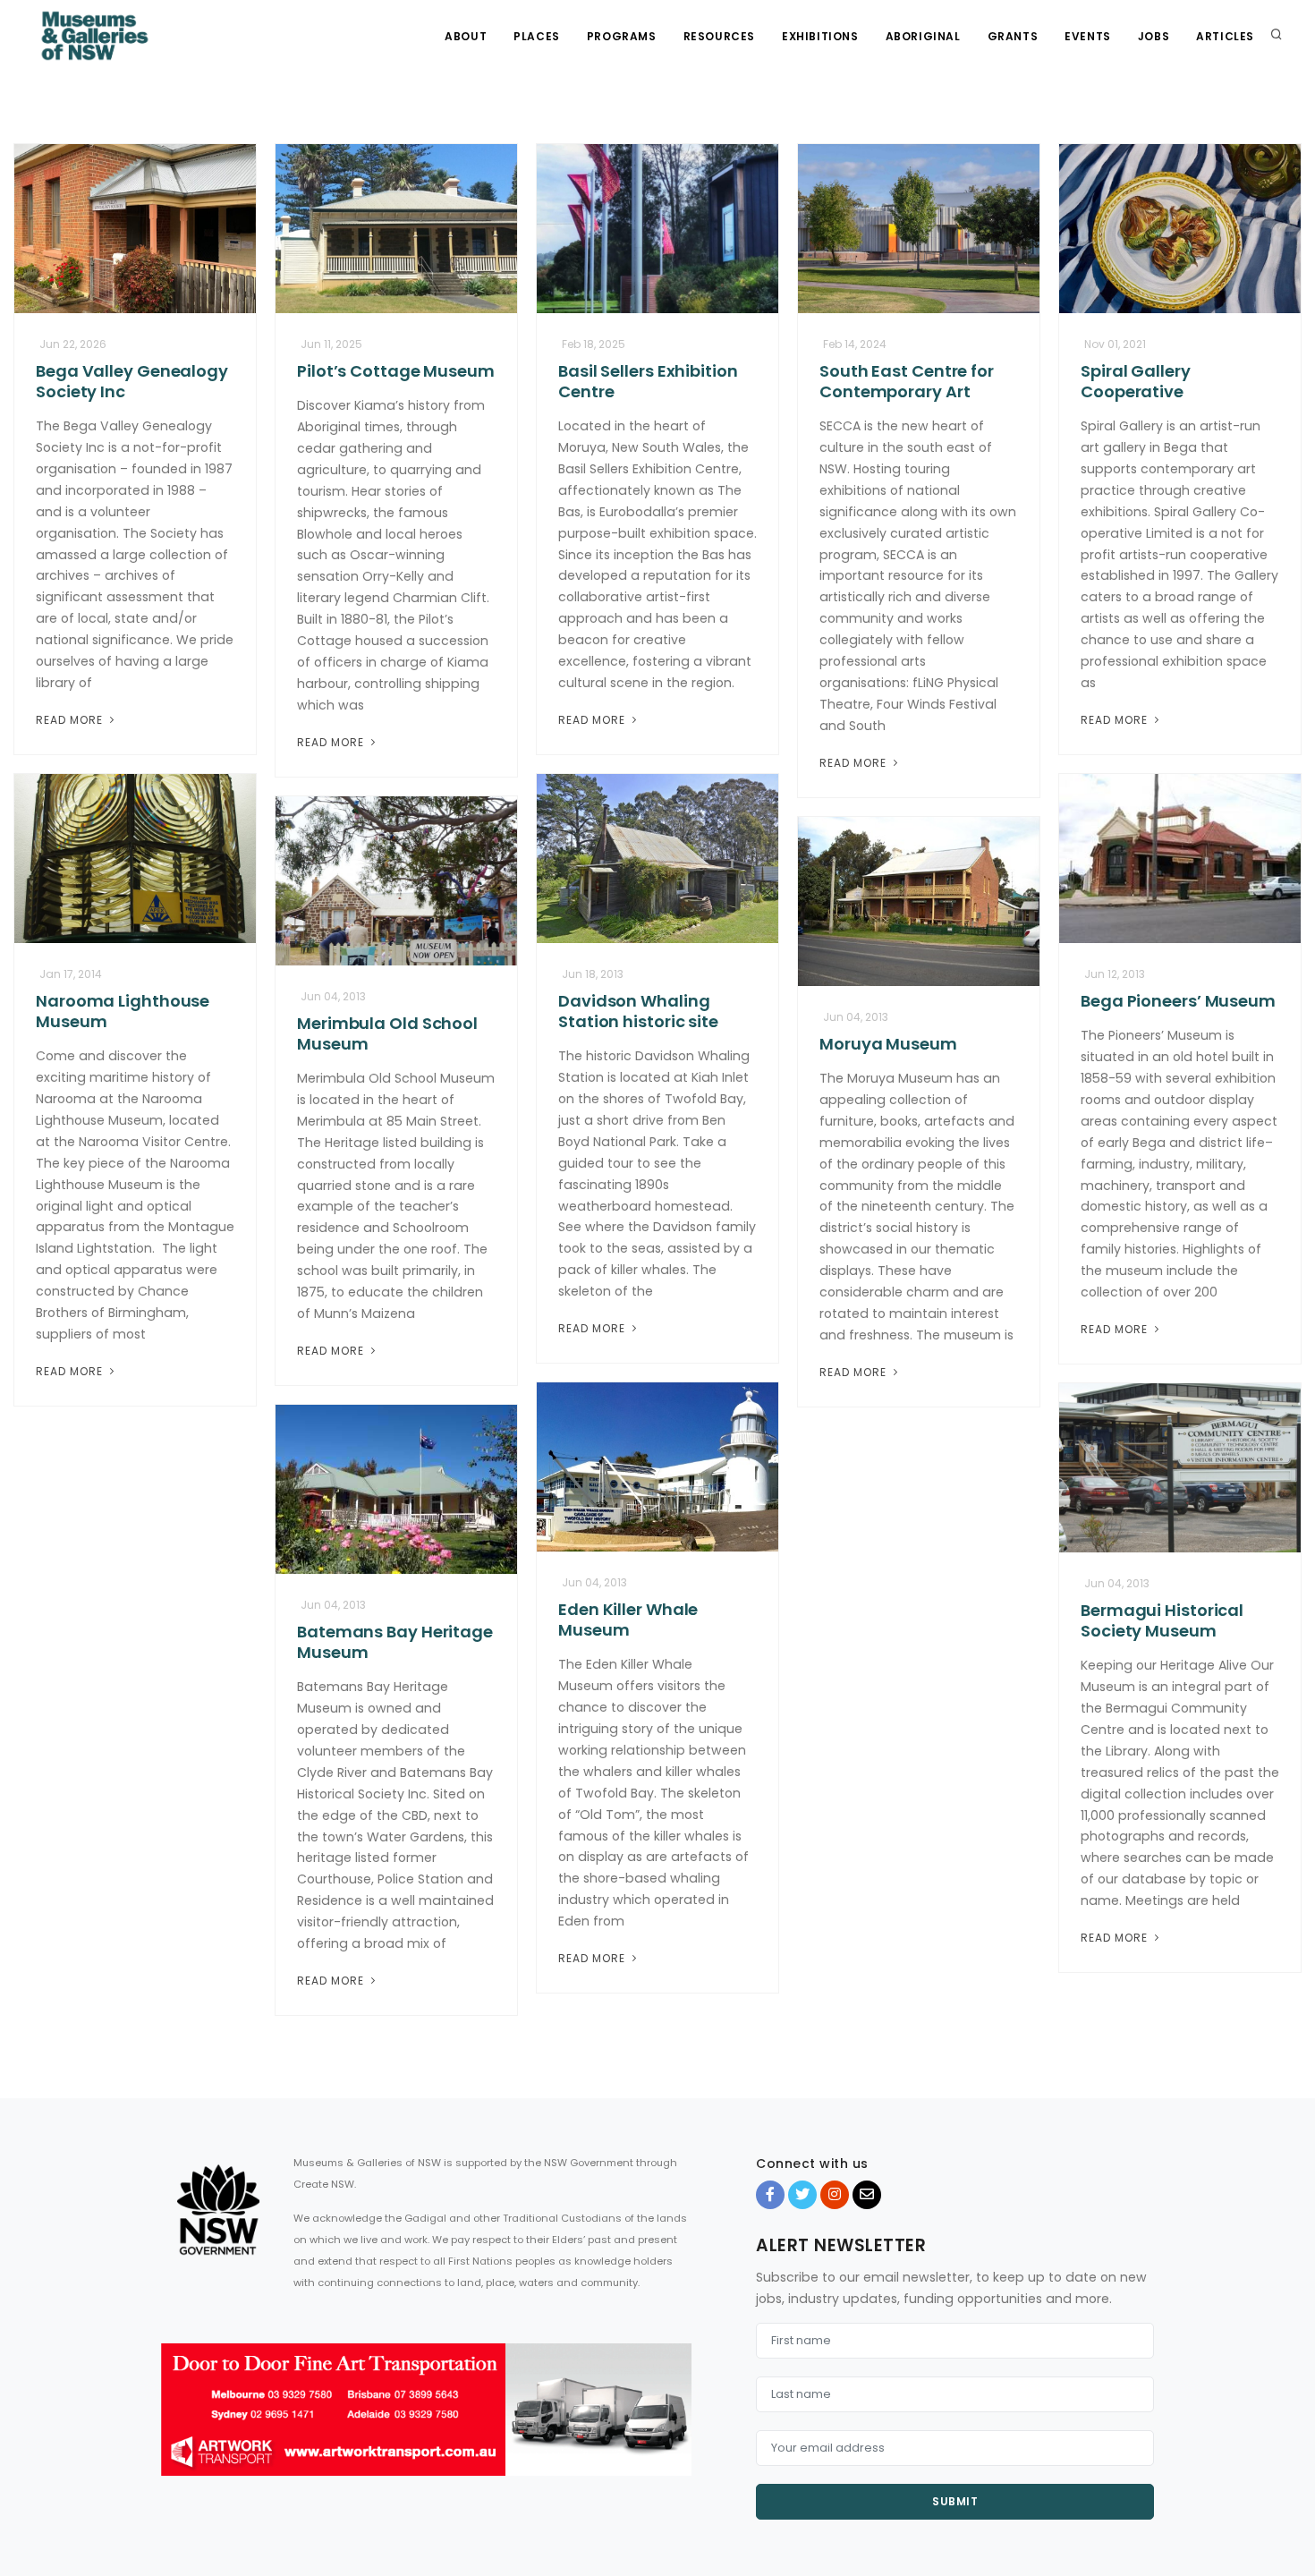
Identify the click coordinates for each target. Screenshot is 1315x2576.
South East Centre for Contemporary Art (907, 381)
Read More (71, 720)
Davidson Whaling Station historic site (638, 1011)
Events (1088, 36)
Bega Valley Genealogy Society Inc (132, 381)
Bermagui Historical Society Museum (1162, 1620)
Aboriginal (923, 36)
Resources (719, 36)
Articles (1225, 36)
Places (537, 36)
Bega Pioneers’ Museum (1178, 1001)
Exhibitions (820, 36)
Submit (955, 2501)
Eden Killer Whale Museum (628, 1620)
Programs (622, 36)
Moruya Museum (888, 1044)
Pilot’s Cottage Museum (396, 371)
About (466, 36)
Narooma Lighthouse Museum (123, 1011)
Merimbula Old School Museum (387, 1033)
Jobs (1154, 36)
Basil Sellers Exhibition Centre (648, 381)
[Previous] (179, 2426)
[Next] (674, 2426)
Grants (1013, 36)
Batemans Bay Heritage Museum (395, 1642)
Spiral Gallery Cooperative (1136, 381)
